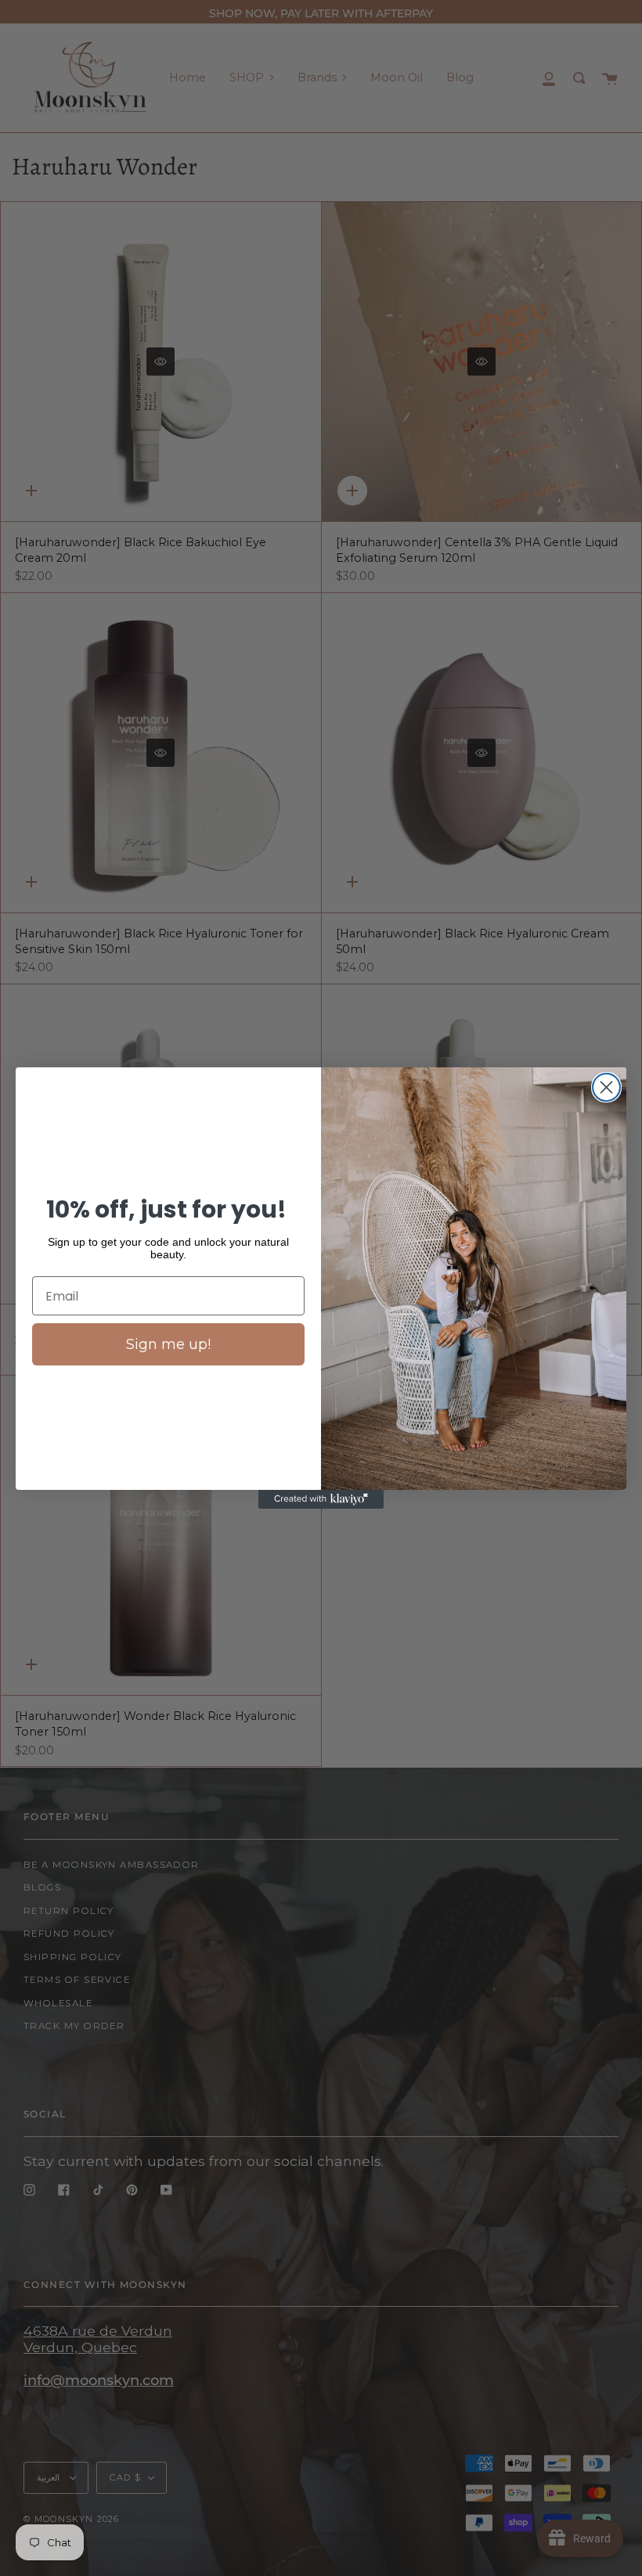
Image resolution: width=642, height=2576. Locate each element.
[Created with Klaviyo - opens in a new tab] (321, 1499)
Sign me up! (168, 1344)
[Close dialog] (606, 1087)
